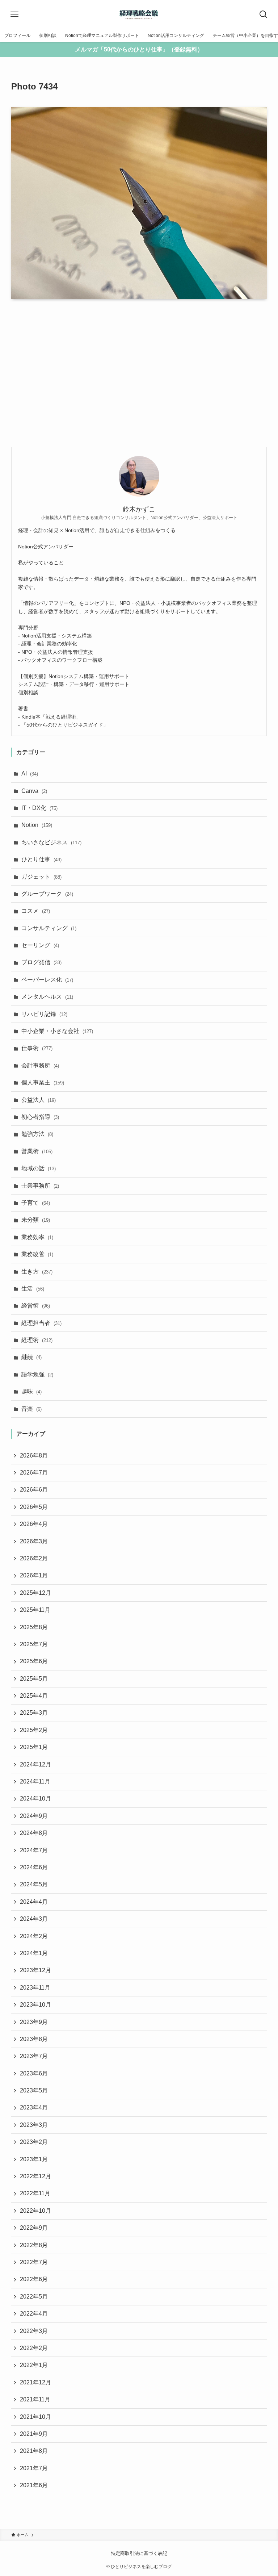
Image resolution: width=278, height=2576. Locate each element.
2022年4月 (34, 2314)
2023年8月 (34, 2039)
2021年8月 (34, 2451)
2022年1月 (34, 2365)
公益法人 (39, 1100)
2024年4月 (34, 1902)
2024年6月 (34, 1867)
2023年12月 (35, 1970)
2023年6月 (34, 2073)
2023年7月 (34, 2056)
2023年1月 (34, 2159)
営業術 (37, 1151)
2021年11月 (35, 2399)
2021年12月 (35, 2382)
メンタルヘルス (47, 997)
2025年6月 (34, 1661)
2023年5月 (34, 2090)
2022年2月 (34, 2348)
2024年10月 (35, 1799)
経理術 (37, 1340)
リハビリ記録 (44, 1014)
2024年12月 (35, 1764)
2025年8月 (34, 1627)
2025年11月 (35, 1610)
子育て (36, 1203)
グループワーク (47, 894)
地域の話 (39, 1168)
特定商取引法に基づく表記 (139, 2553)
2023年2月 (34, 2142)
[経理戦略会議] (139, 14)
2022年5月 (34, 2297)
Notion (37, 825)
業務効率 (37, 1237)
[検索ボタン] (264, 14)
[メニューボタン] (14, 14)
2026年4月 (34, 1524)
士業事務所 (40, 1186)
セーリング (40, 945)
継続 (31, 1357)
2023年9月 (34, 2022)
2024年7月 (34, 1850)
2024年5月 (34, 1884)
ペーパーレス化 (47, 980)
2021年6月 (34, 2485)
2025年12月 (35, 1593)
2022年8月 (34, 2245)
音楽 (31, 1409)
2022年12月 (35, 2176)
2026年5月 (34, 1507)
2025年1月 (34, 1747)
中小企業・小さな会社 (57, 1031)
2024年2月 (34, 1936)
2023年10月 (35, 2005)
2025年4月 (34, 1696)
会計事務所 (40, 1065)
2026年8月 (34, 1456)
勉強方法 (37, 1134)
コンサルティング (49, 928)
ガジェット (41, 877)
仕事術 (37, 1048)
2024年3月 (34, 1919)
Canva (34, 791)
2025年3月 (34, 1713)
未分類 (36, 1220)
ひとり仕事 (41, 859)
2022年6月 (34, 2279)
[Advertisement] (139, 373)
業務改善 (37, 1254)
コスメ (36, 911)
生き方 (37, 1272)
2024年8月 (34, 1833)
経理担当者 (41, 1323)
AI (30, 773)
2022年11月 (35, 2193)
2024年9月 (34, 1816)
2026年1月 (34, 1575)
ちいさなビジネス (51, 842)
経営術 (36, 1306)
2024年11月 (35, 1782)
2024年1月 (34, 1953)
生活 (33, 1289)
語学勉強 (37, 1374)
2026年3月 (34, 1541)
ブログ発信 (41, 962)
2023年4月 (34, 2107)
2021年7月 (34, 2468)
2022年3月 (34, 2331)
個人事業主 (43, 1082)
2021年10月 (35, 2417)
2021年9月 (34, 2434)
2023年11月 (35, 1988)
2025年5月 (34, 1679)
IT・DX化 (39, 808)
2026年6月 (34, 1490)
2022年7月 (34, 2262)
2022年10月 (35, 2211)
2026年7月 (34, 1473)
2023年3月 (34, 2125)
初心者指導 (40, 1117)
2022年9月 (34, 2228)
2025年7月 (34, 1644)
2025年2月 (34, 1730)
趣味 (31, 1391)
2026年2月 (34, 1558)
